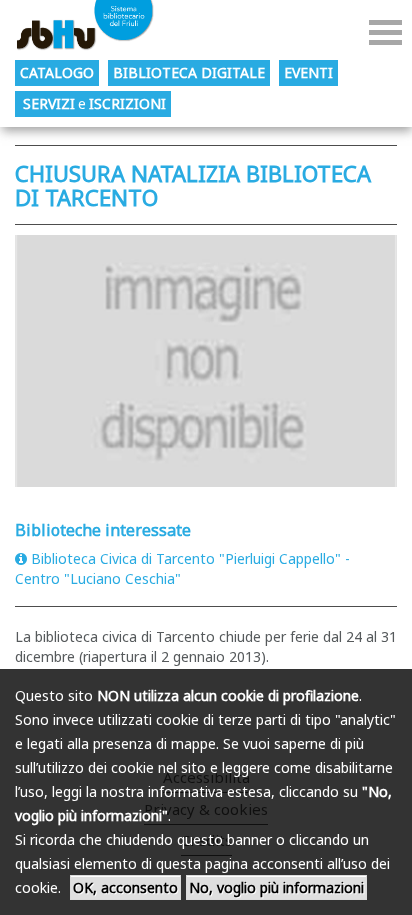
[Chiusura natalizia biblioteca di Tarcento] (206, 360)
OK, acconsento (125, 887)
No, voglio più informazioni (276, 887)
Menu (385, 32)
